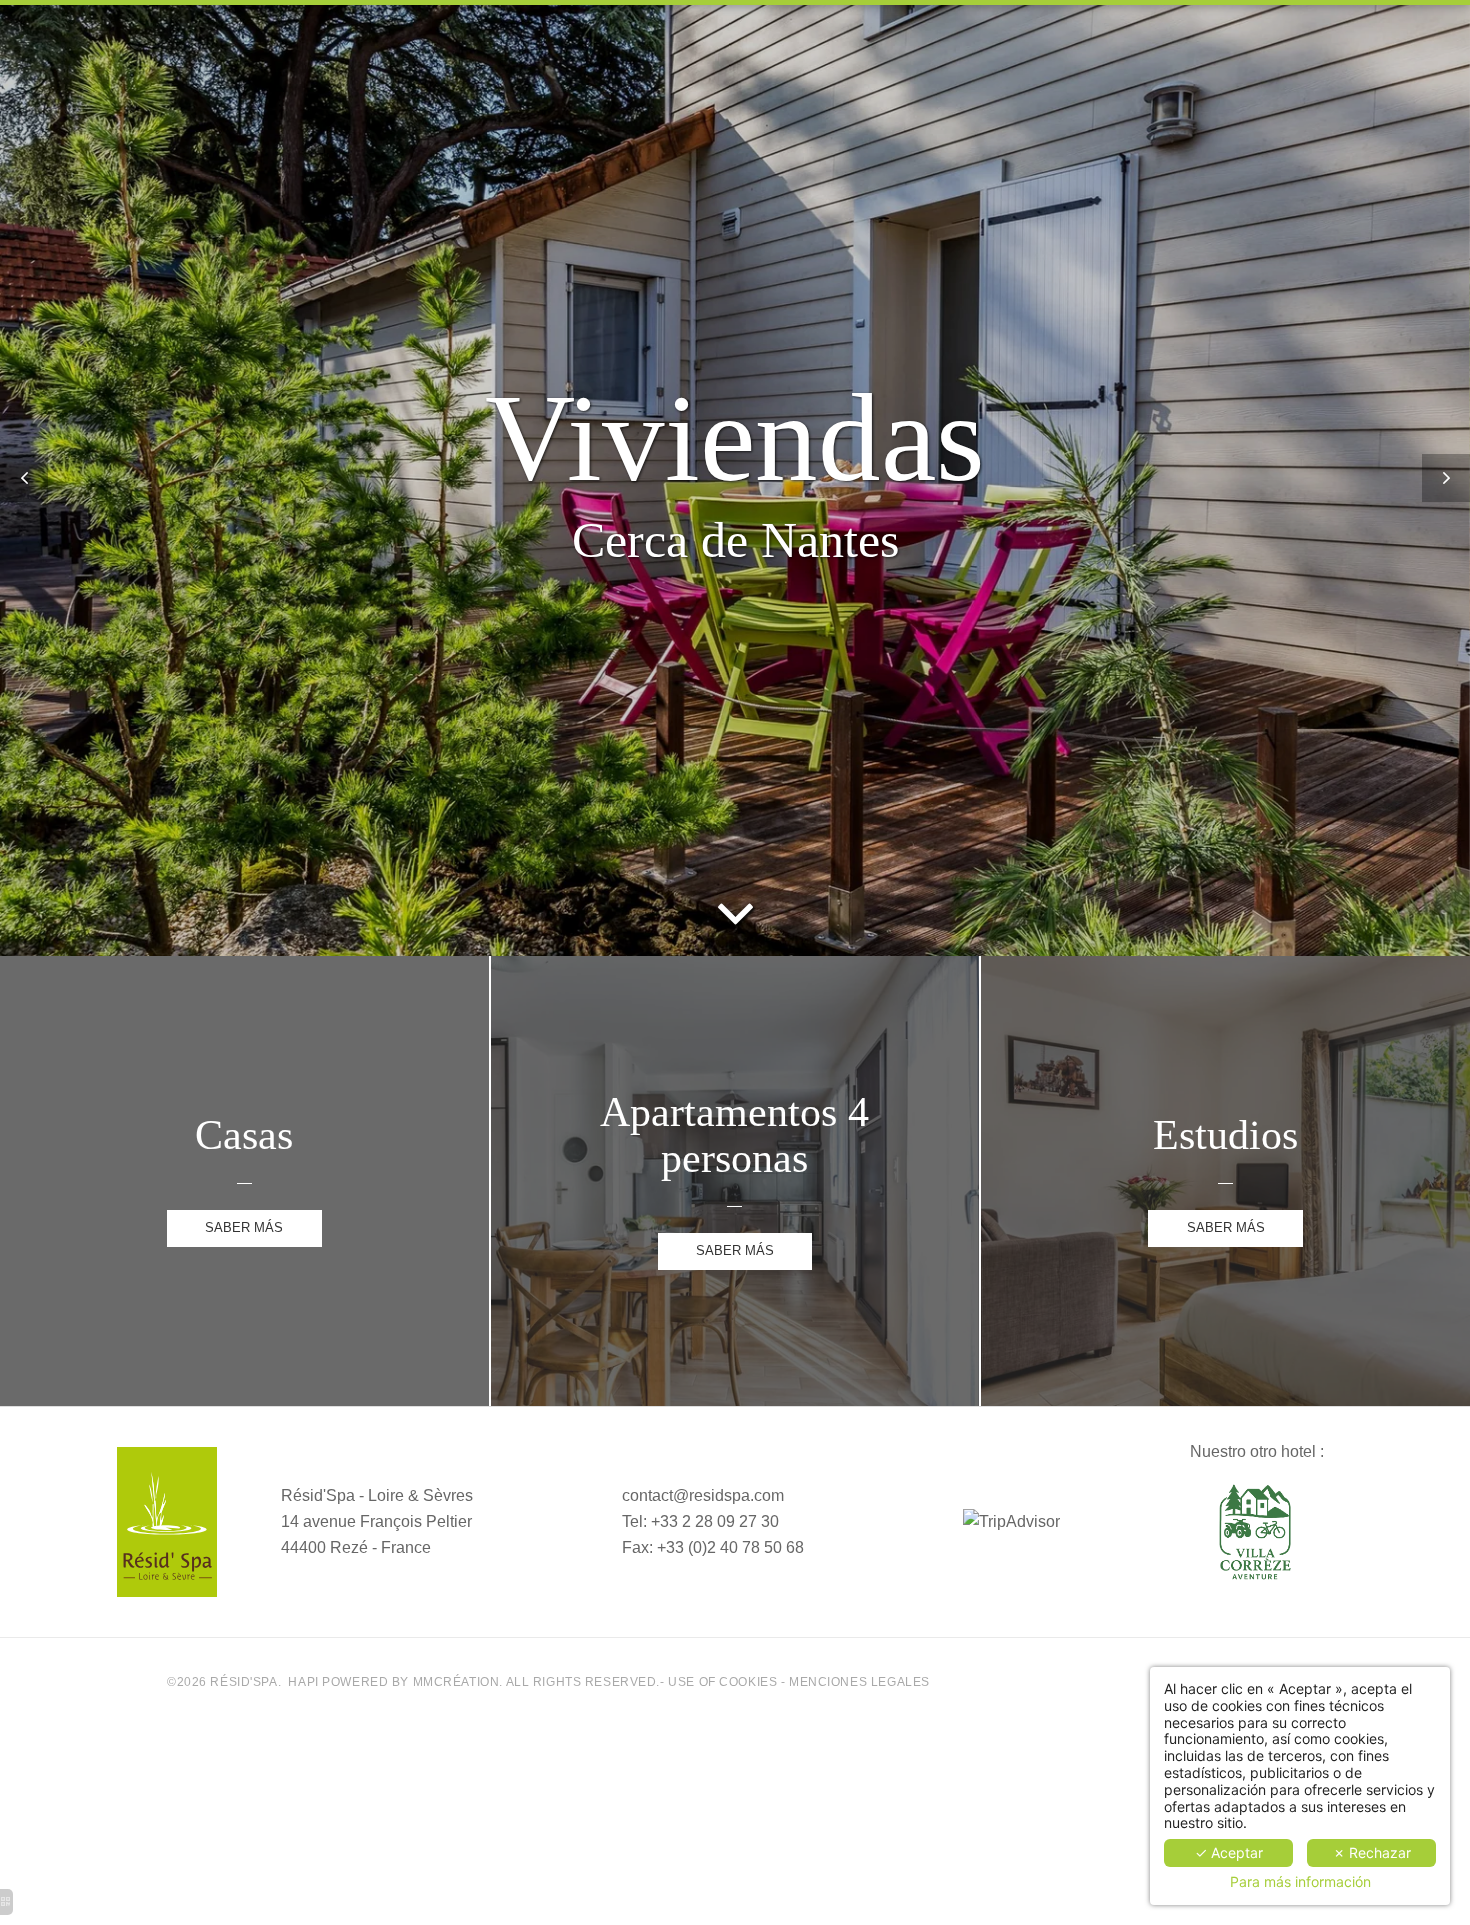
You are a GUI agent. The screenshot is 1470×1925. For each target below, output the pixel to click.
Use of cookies (722, 1682)
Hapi (303, 1682)
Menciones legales (859, 1682)
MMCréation (456, 1682)
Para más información (1300, 1882)
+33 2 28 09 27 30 (715, 1521)
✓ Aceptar (1229, 1852)
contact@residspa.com (703, 1495)
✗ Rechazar (1372, 1852)
